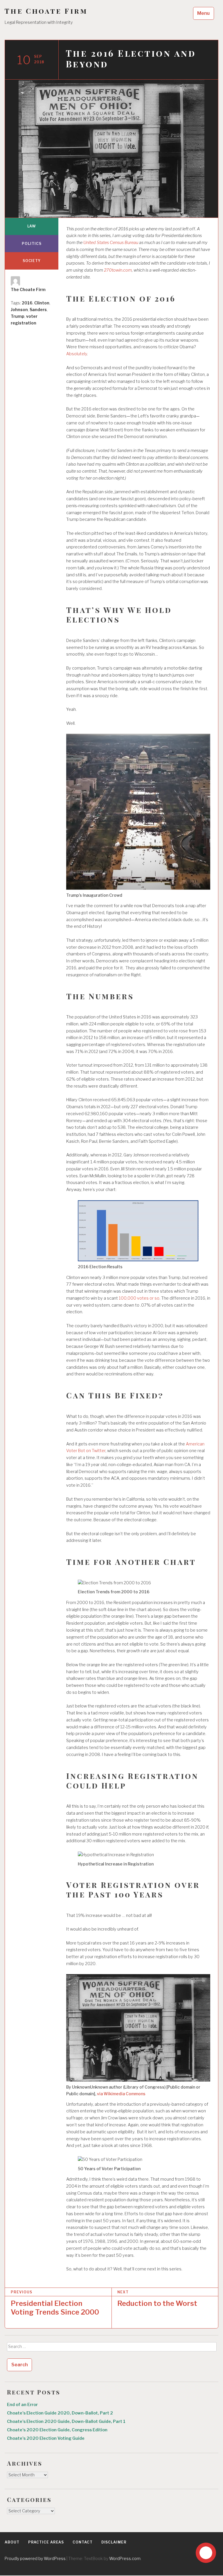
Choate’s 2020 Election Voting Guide (46, 2438)
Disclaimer (114, 2542)
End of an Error (22, 2405)
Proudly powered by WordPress (35, 2558)
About (12, 2542)
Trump (18, 316)
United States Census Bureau (111, 243)
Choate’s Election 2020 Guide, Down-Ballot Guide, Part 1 (66, 2421)
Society (32, 261)
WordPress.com (125, 2558)
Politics (32, 244)
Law (32, 226)
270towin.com (118, 270)
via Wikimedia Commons (121, 2094)
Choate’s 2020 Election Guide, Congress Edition (57, 2430)
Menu (203, 13)
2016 (27, 303)
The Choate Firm (46, 11)
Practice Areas (46, 2542)
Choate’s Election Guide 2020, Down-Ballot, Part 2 (60, 2413)
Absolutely (77, 354)
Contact (82, 2542)
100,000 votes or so (139, 1298)
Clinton (42, 303)
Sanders (38, 310)
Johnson (19, 310)
